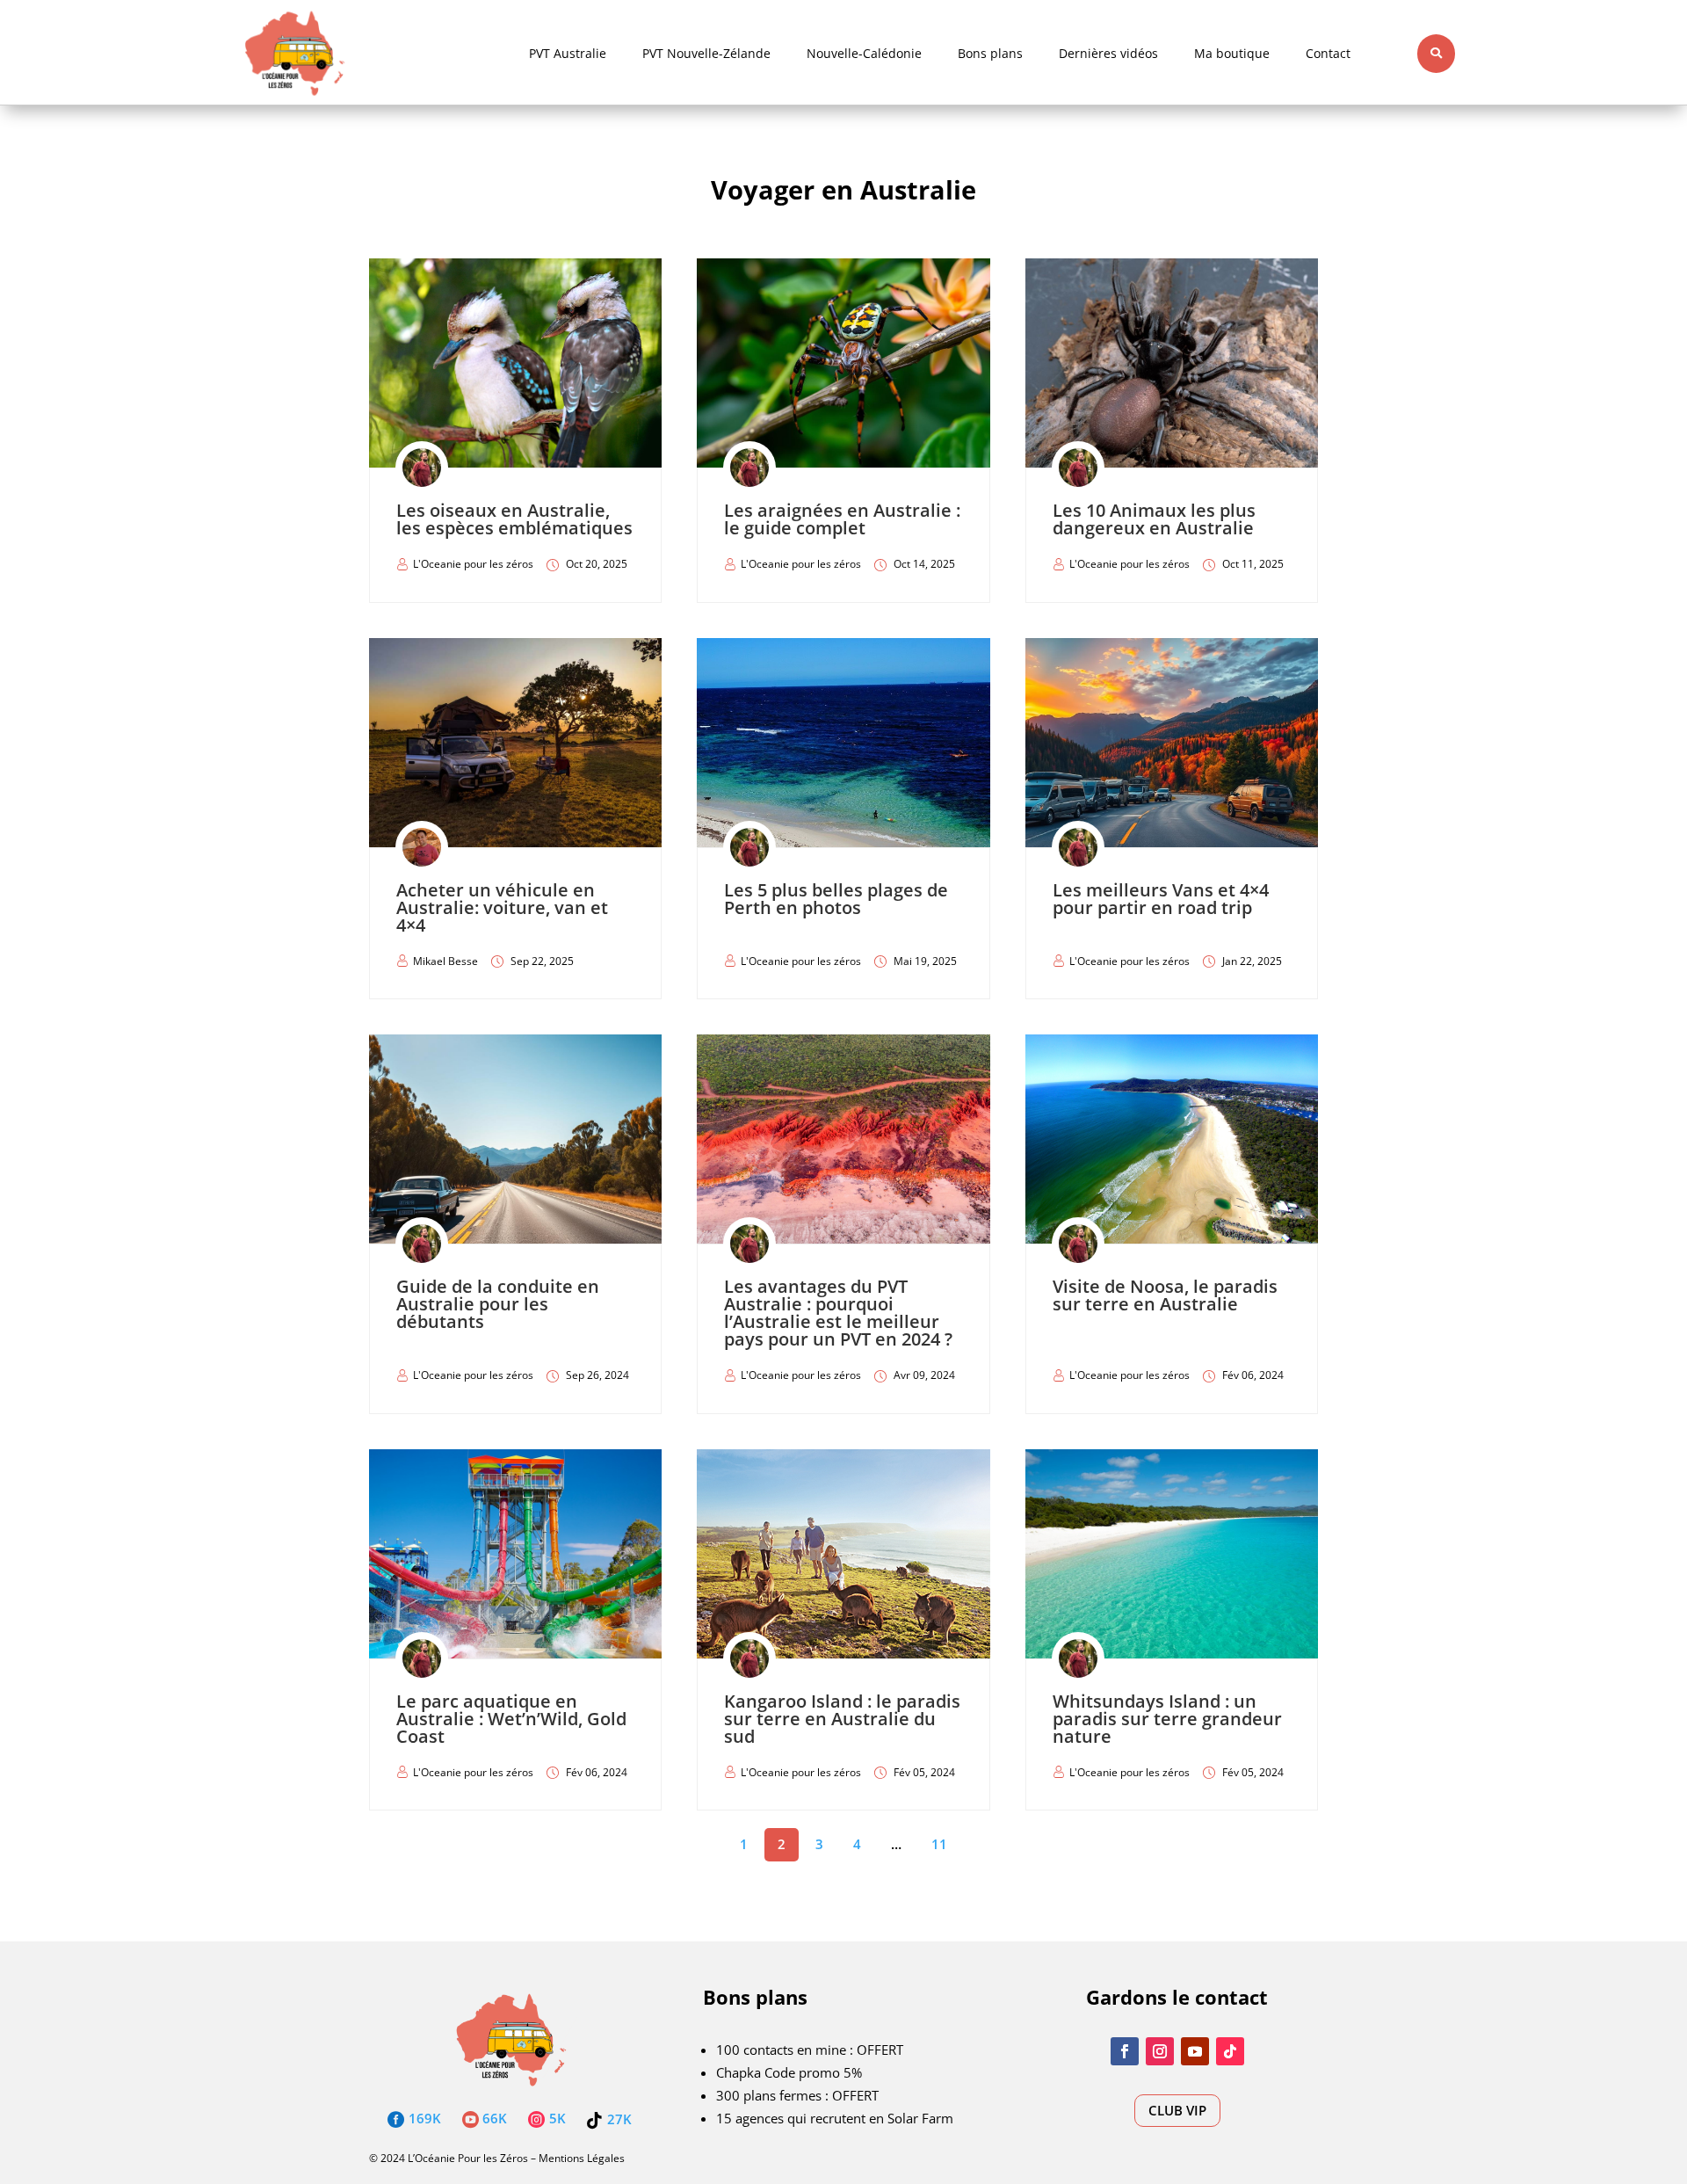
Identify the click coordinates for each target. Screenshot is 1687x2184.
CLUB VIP (1177, 2110)
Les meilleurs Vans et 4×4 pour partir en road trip (1161, 899)
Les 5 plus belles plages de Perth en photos (836, 899)
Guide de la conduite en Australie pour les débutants (498, 1304)
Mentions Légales (582, 2158)
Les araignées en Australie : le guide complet (842, 519)
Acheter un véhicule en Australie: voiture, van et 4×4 (502, 907)
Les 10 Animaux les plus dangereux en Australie (1154, 519)
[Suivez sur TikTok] (1230, 2051)
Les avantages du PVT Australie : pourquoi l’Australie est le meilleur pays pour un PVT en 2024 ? (838, 1313)
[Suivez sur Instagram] (1160, 2051)
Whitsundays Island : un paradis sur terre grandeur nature (1167, 1719)
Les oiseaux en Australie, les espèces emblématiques (514, 519)
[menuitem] (568, 54)
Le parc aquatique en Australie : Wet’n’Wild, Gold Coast (511, 1719)
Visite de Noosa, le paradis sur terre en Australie (1165, 1295)
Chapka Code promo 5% (789, 2072)
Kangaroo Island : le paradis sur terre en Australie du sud (842, 1719)
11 (939, 1844)
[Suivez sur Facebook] (1125, 2051)
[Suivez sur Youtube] (1195, 2051)
